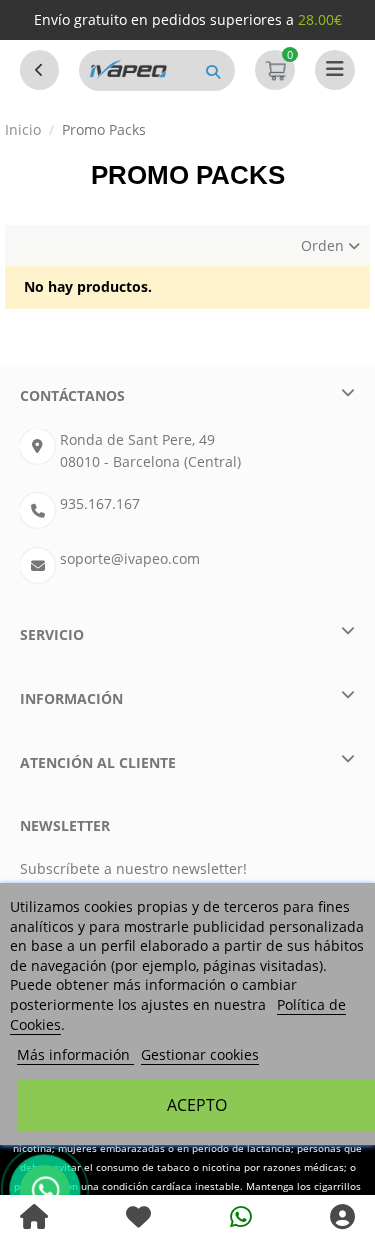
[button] (213, 70)
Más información (75, 1054)
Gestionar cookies (200, 1054)
